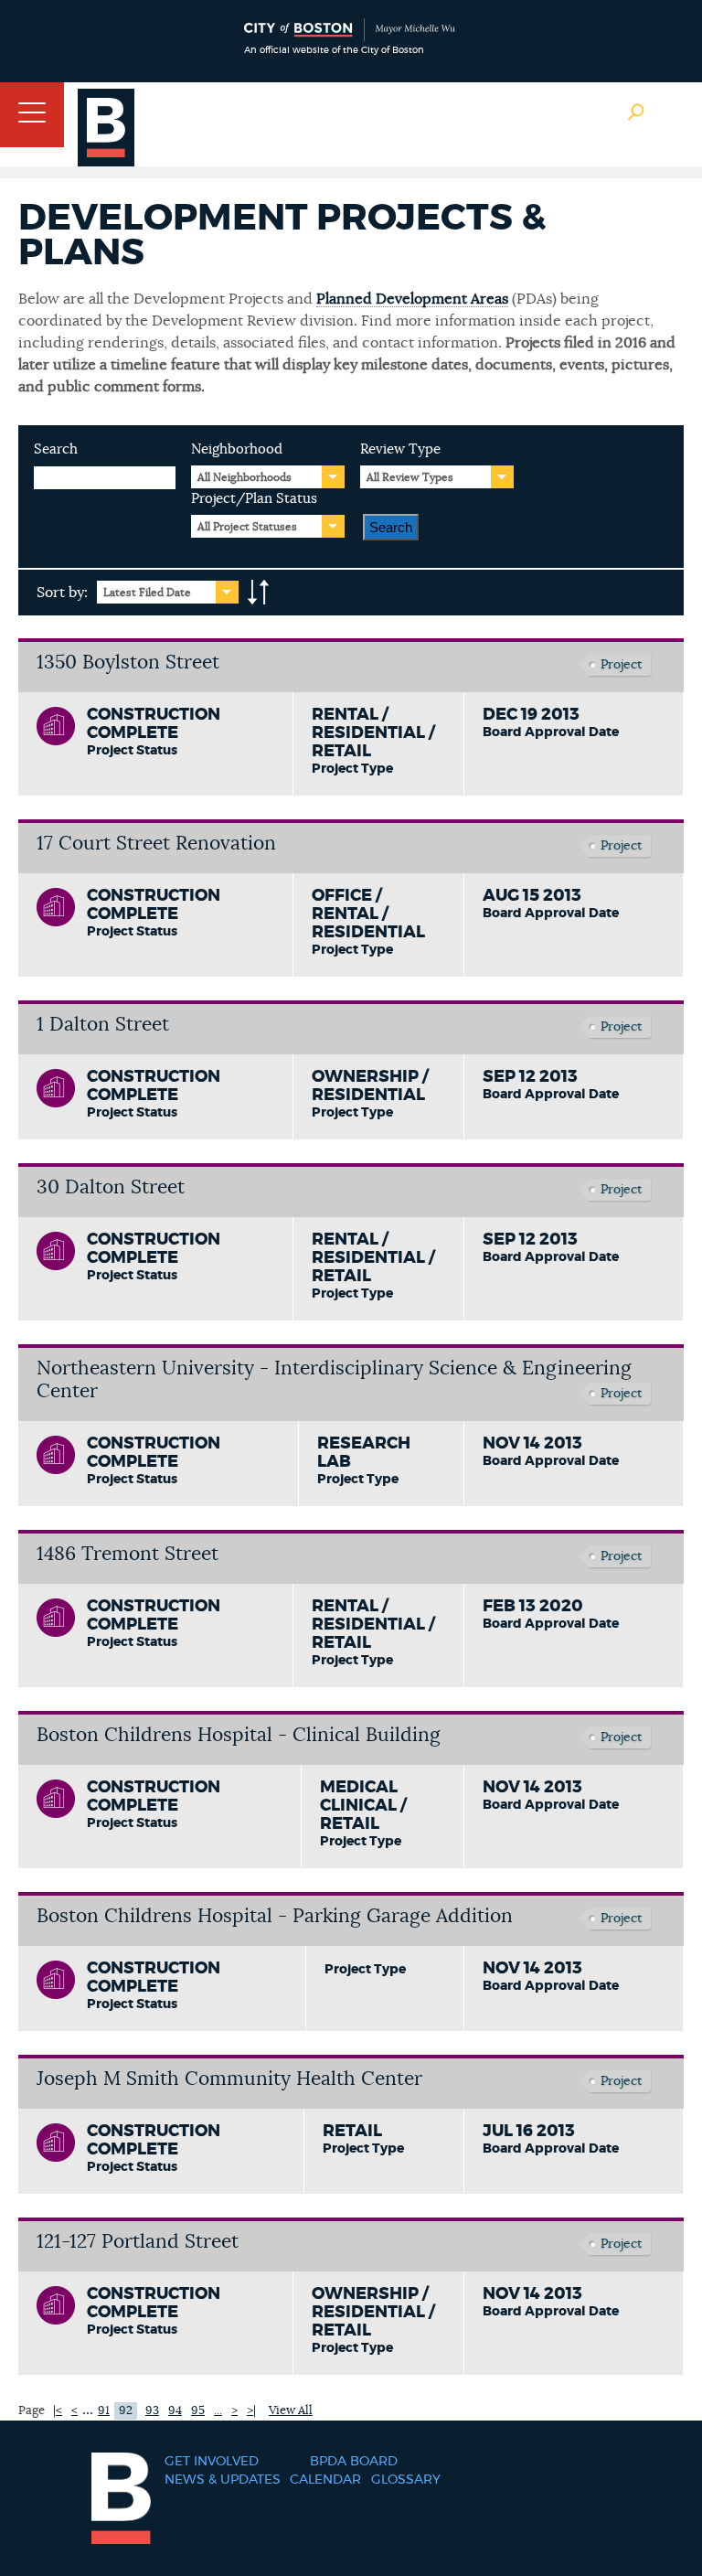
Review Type (400, 449)
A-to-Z (259, 593)
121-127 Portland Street (138, 2242)
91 (104, 2411)
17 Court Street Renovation (156, 844)
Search (56, 449)
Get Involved (212, 2462)
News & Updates (223, 2480)
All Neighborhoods (245, 477)
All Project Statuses (247, 527)
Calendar (325, 2480)
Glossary (406, 2480)
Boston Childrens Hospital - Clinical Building (239, 1735)
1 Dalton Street (103, 1025)
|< (58, 2411)
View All (291, 2411)
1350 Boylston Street (128, 663)
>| (251, 2411)
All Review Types (410, 477)
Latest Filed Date (147, 593)
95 (198, 2411)
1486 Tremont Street (128, 1554)
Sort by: (62, 593)
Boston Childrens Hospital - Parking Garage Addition (275, 1916)
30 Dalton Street (111, 1187)
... (88, 2410)
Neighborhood (237, 449)
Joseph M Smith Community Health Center (229, 2079)
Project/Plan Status (254, 499)
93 (152, 2411)
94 (175, 2411)
